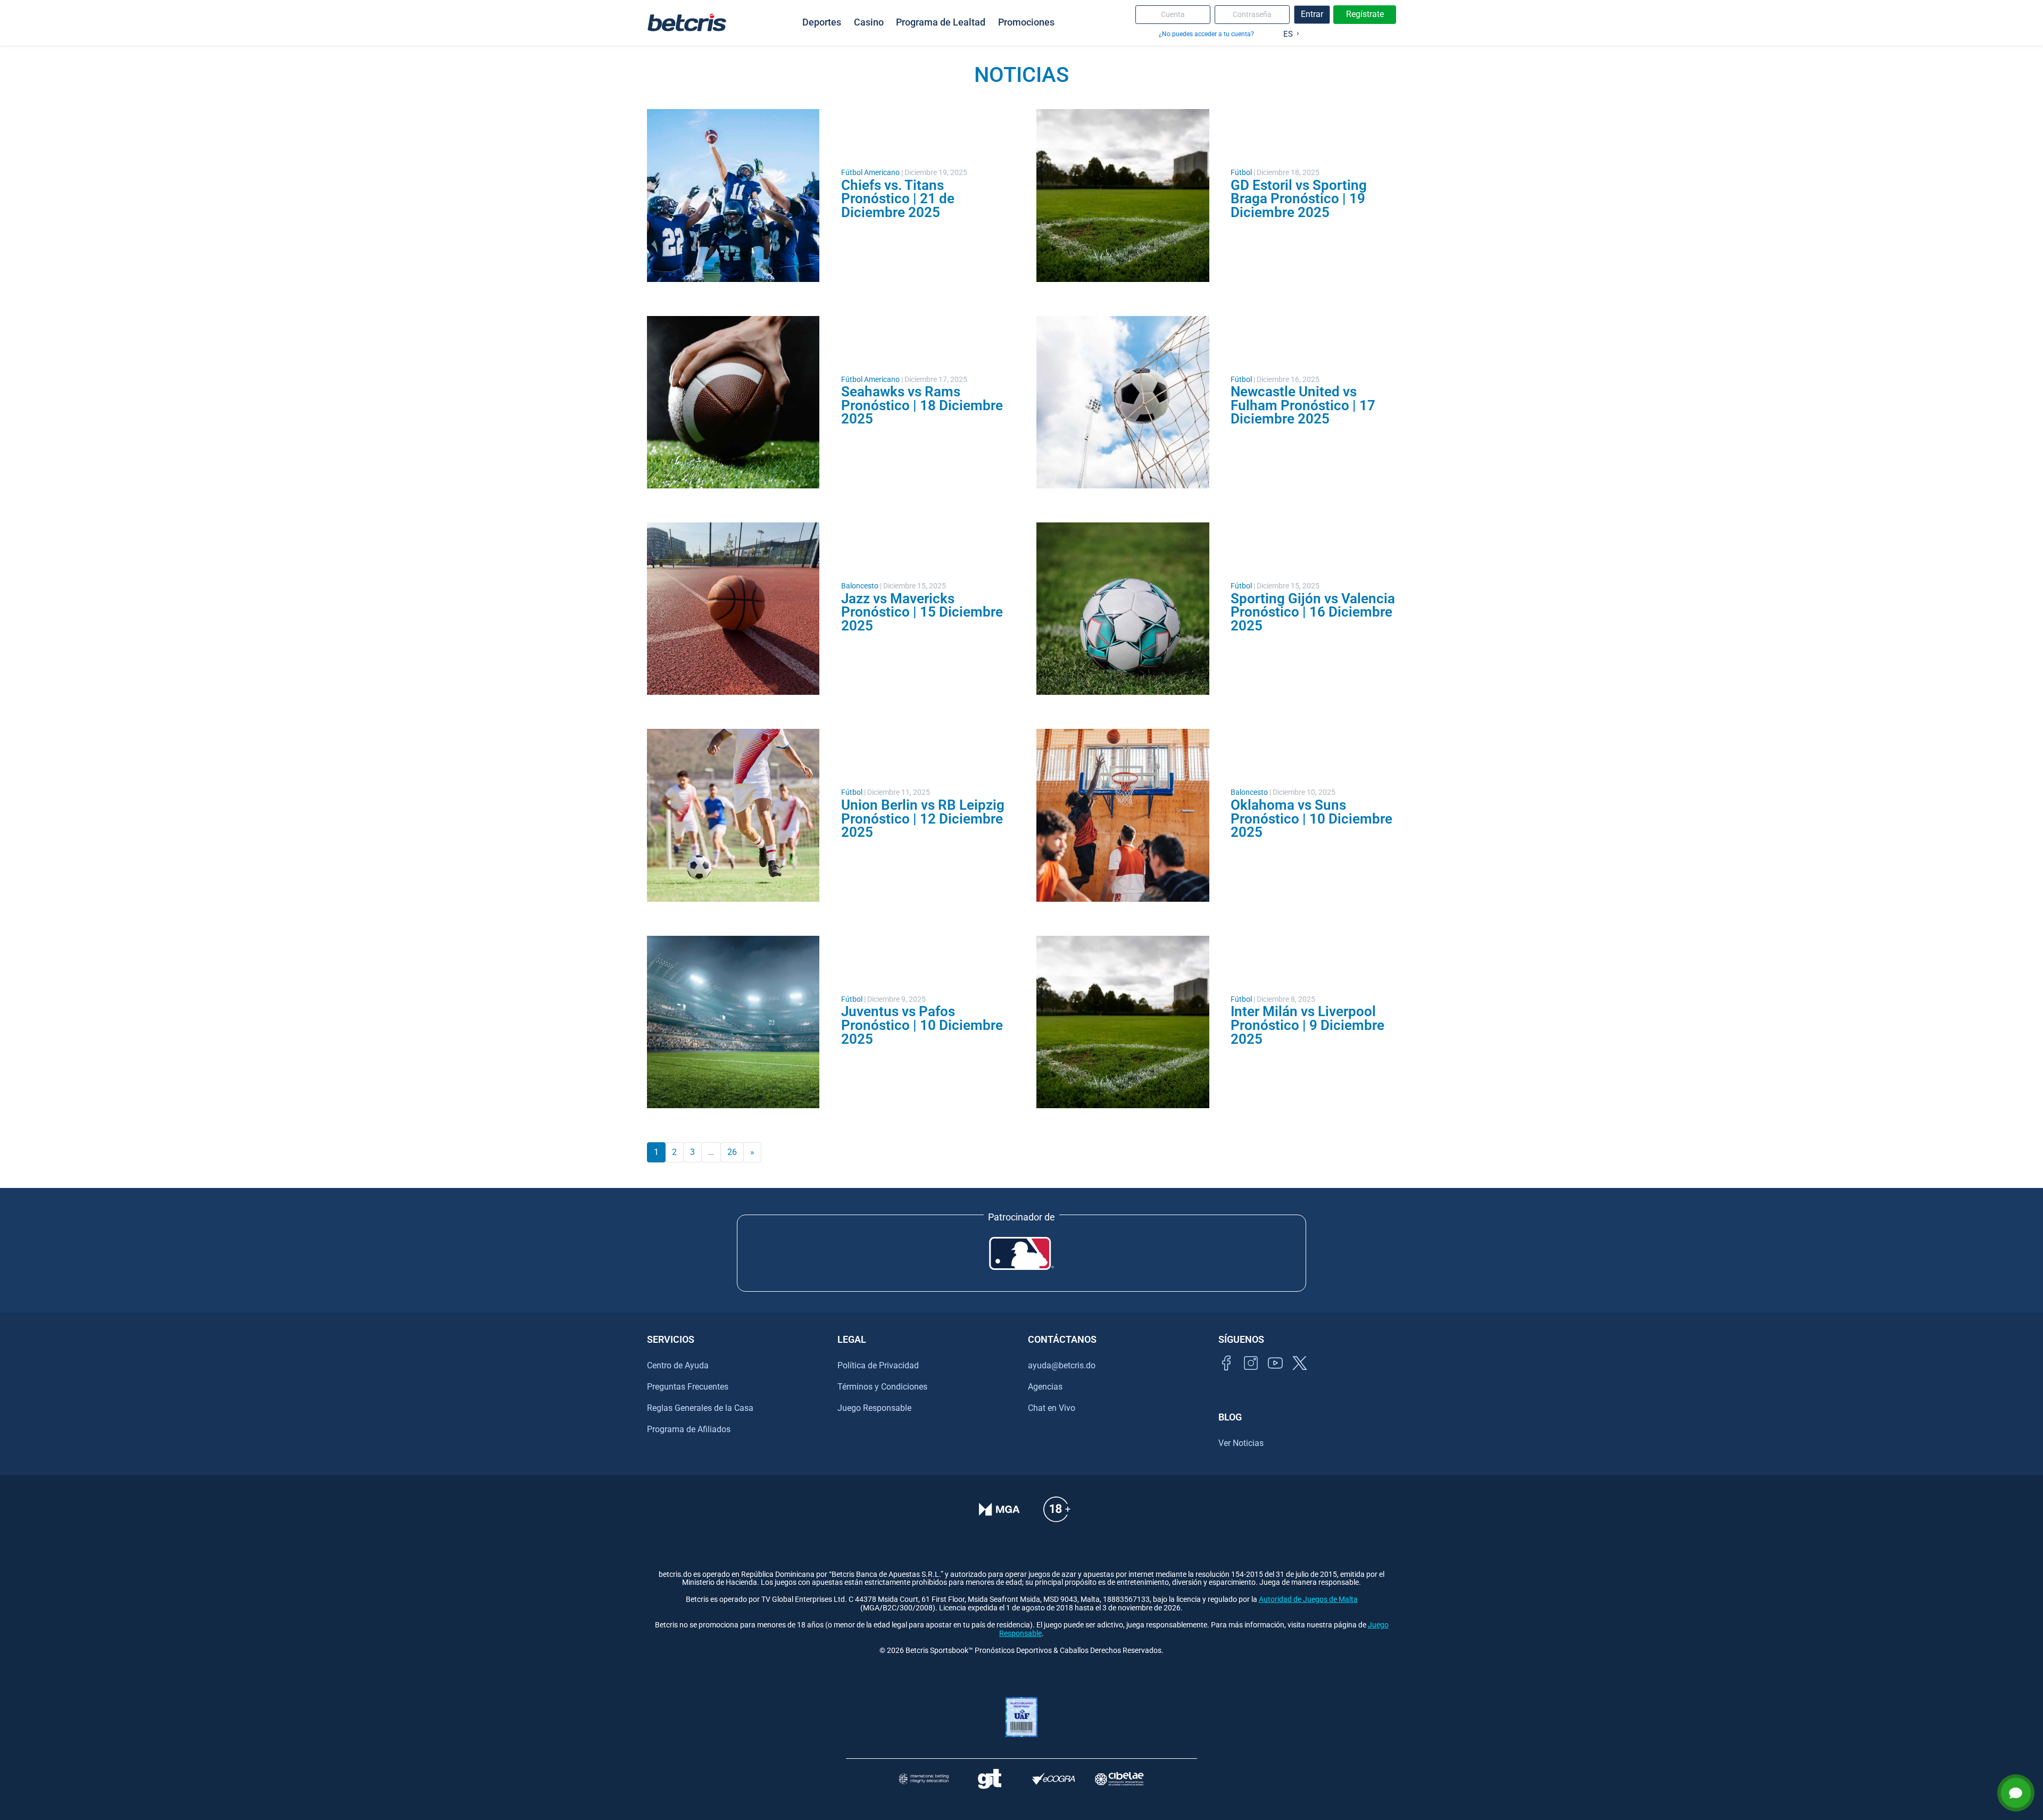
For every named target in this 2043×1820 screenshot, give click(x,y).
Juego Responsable (874, 1408)
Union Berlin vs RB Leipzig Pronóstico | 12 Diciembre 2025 (923, 818)
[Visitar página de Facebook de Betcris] (1226, 1375)
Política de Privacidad (878, 1365)
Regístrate (1365, 14)
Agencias (1045, 1387)
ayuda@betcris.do (1062, 1365)
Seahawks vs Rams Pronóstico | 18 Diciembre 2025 (922, 405)
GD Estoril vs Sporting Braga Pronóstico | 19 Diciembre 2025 (1299, 199)
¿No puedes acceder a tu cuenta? (1206, 34)
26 (732, 1152)
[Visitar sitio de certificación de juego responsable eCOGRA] (1054, 1779)
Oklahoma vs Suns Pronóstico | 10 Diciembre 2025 (1311, 818)
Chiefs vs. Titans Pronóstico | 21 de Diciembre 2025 (898, 199)
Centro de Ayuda (678, 1365)
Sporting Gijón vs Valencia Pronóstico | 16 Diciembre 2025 (1313, 612)
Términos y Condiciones (882, 1387)
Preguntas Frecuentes (688, 1387)
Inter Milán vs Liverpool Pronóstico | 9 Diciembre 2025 (1307, 1025)
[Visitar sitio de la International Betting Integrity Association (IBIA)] (924, 1779)
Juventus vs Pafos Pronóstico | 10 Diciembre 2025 (922, 1025)
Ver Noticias (1241, 1443)
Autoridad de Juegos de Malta (1308, 1599)
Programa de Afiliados (689, 1429)
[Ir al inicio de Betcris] (687, 22)
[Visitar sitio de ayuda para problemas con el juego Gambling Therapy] (989, 1779)
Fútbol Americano (870, 173)
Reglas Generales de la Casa (700, 1408)
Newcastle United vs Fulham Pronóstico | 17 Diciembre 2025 (1303, 405)
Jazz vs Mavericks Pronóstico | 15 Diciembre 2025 (922, 612)
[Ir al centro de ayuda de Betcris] (1057, 1516)
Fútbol (1241, 173)
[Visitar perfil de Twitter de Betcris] (1300, 1375)
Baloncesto (860, 586)
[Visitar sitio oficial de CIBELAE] (1119, 1779)
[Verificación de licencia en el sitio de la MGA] (999, 1516)
